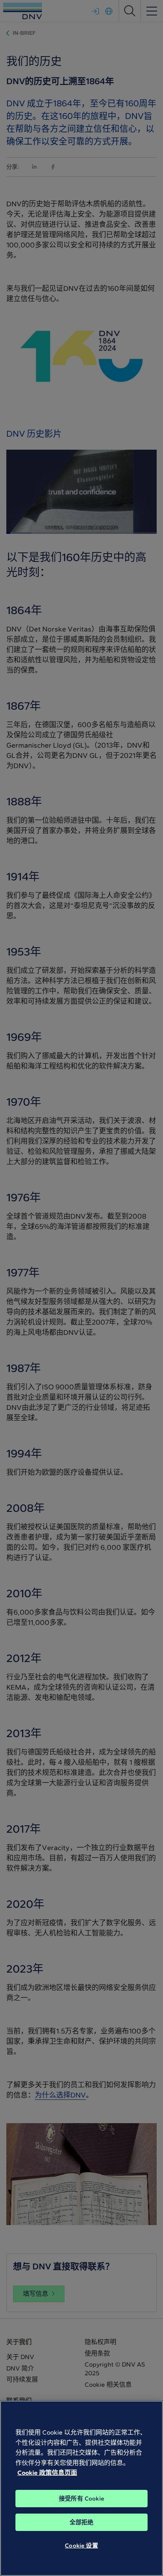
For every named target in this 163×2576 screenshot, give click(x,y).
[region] (81, 2488)
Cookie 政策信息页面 (47, 2473)
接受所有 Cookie (81, 2499)
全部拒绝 (82, 2522)
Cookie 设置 (81, 2546)
